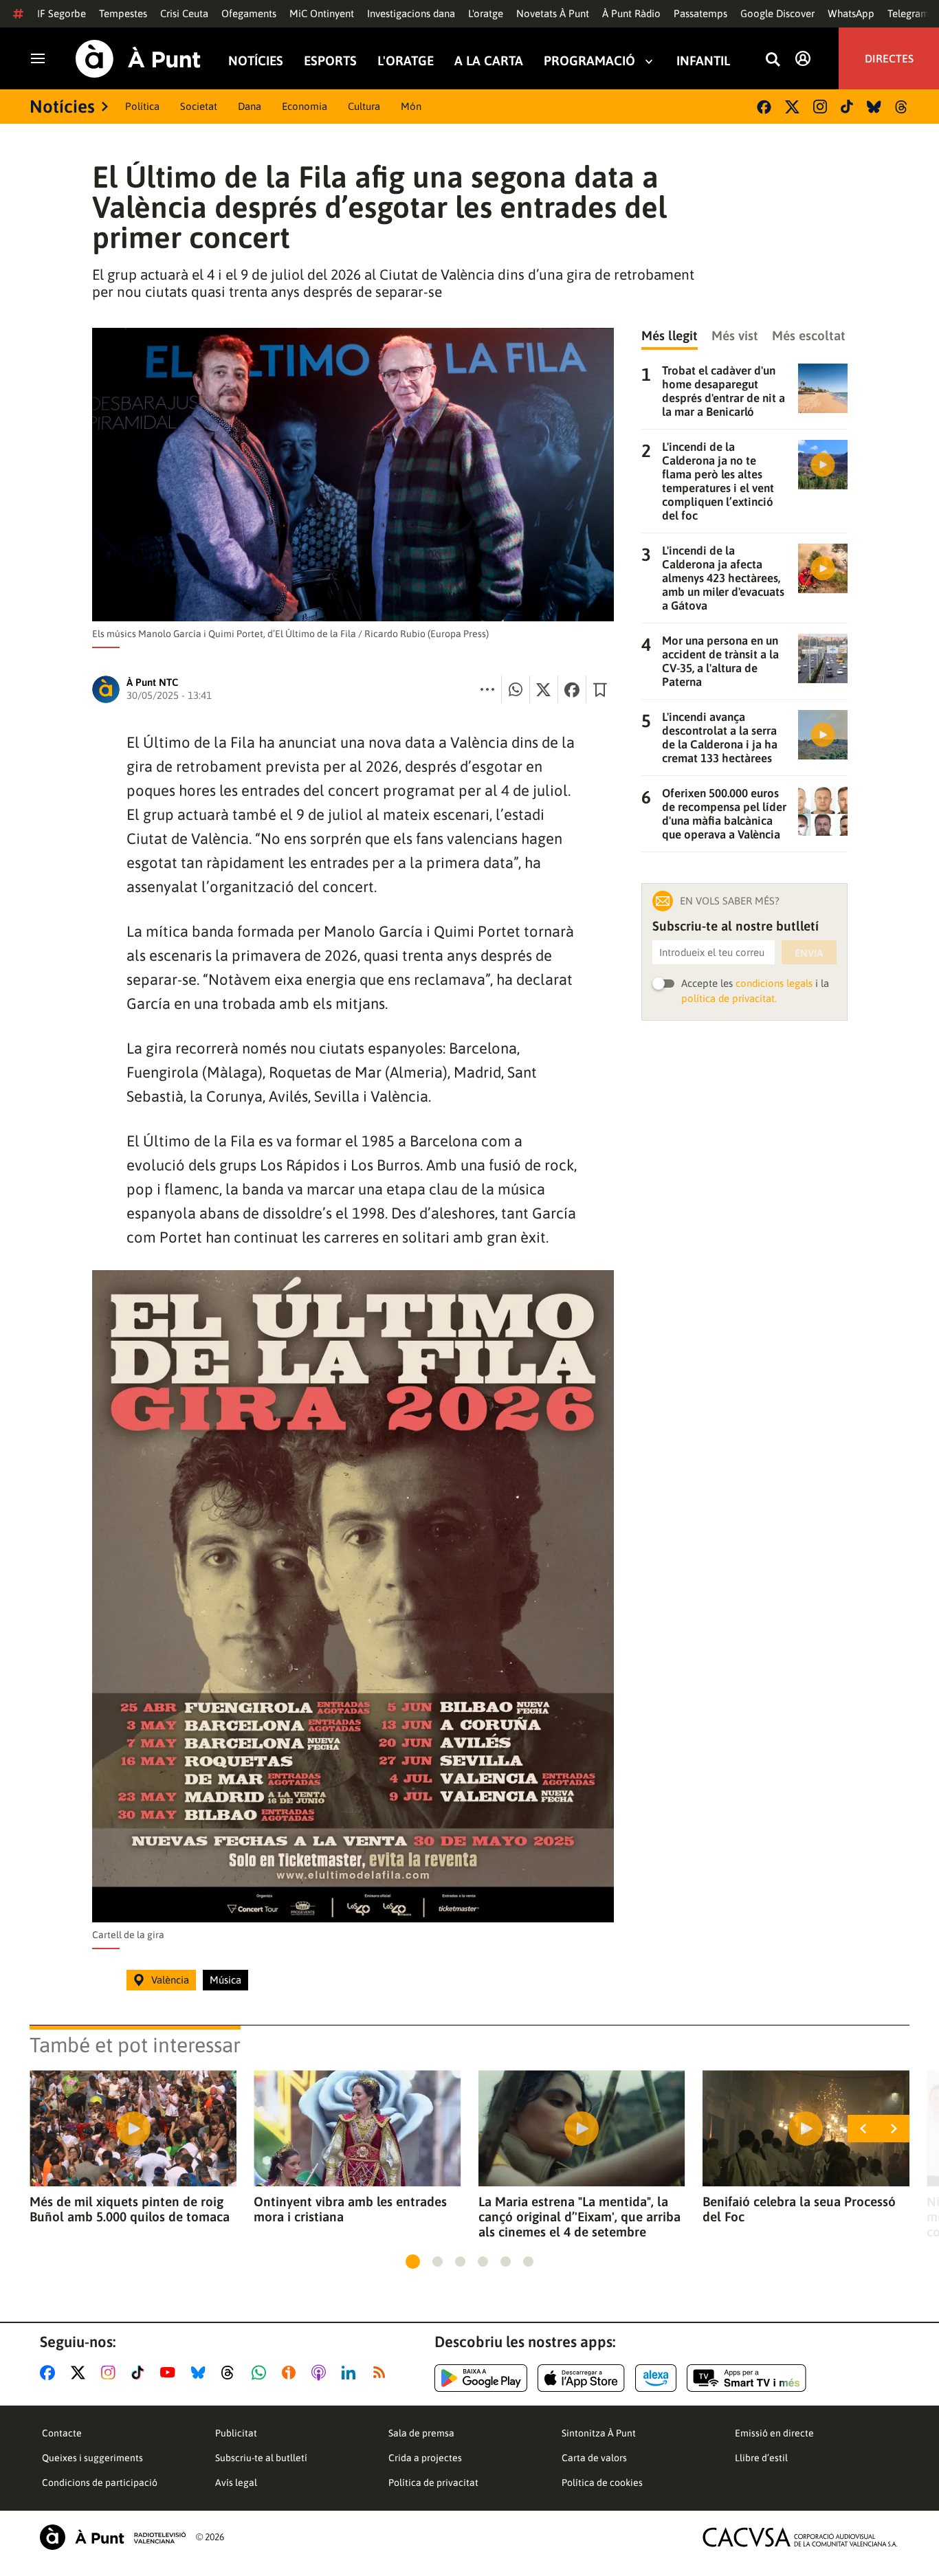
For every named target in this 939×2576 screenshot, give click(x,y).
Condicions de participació (100, 2483)
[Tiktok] (847, 107)
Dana (250, 106)
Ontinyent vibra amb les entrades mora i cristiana (350, 2209)
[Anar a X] (81, 2373)
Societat (199, 106)
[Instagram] (820, 107)
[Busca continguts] (773, 60)
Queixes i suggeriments (92, 2458)
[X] (792, 107)
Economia (305, 106)
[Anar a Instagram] (111, 2373)
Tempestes (123, 13)
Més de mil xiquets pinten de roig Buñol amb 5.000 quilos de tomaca (130, 2209)
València (170, 1980)
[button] (413, 2262)
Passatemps (700, 13)
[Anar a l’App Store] (581, 2378)
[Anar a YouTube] (170, 2373)
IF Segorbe (62, 13)
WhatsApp (851, 13)
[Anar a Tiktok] (141, 2373)
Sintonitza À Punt (599, 2433)
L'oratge (486, 13)
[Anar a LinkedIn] (351, 2373)
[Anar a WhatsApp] (262, 2373)
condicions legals (774, 983)
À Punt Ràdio (631, 13)
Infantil (703, 61)
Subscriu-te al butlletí (261, 2458)
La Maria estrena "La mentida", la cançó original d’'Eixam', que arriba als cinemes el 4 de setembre (579, 2217)
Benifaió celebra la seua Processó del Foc (799, 2209)
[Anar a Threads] (231, 2373)
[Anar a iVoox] (291, 2373)
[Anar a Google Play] (481, 2378)
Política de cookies (602, 2483)
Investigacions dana (411, 13)
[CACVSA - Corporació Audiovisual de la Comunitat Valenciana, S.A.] (800, 2537)
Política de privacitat (433, 2483)
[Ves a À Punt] (138, 59)
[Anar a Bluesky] (201, 2373)
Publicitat (236, 2433)
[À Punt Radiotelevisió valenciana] (113, 2537)
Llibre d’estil (761, 2458)
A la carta (489, 61)
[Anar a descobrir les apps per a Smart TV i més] (747, 2378)
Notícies (256, 61)
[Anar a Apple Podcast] (321, 2373)
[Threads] (902, 107)
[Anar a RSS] (382, 2373)
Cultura (364, 106)
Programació (589, 61)
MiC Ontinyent (322, 13)
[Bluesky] (874, 107)
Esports (330, 61)
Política (142, 106)
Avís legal (236, 2483)
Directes (889, 58)
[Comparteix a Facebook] (572, 689)
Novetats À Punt (553, 13)
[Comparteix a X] (544, 689)
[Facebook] (764, 107)
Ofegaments (249, 13)
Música (225, 1980)
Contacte (62, 2433)
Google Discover (777, 13)
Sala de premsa (421, 2433)
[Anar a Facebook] (50, 2373)
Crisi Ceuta (184, 13)
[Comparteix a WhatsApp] (516, 689)
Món (411, 106)
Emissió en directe (774, 2433)
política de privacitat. (729, 998)
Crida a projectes (425, 2458)
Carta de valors (594, 2458)
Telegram (908, 13)
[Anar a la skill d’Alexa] (656, 2378)
